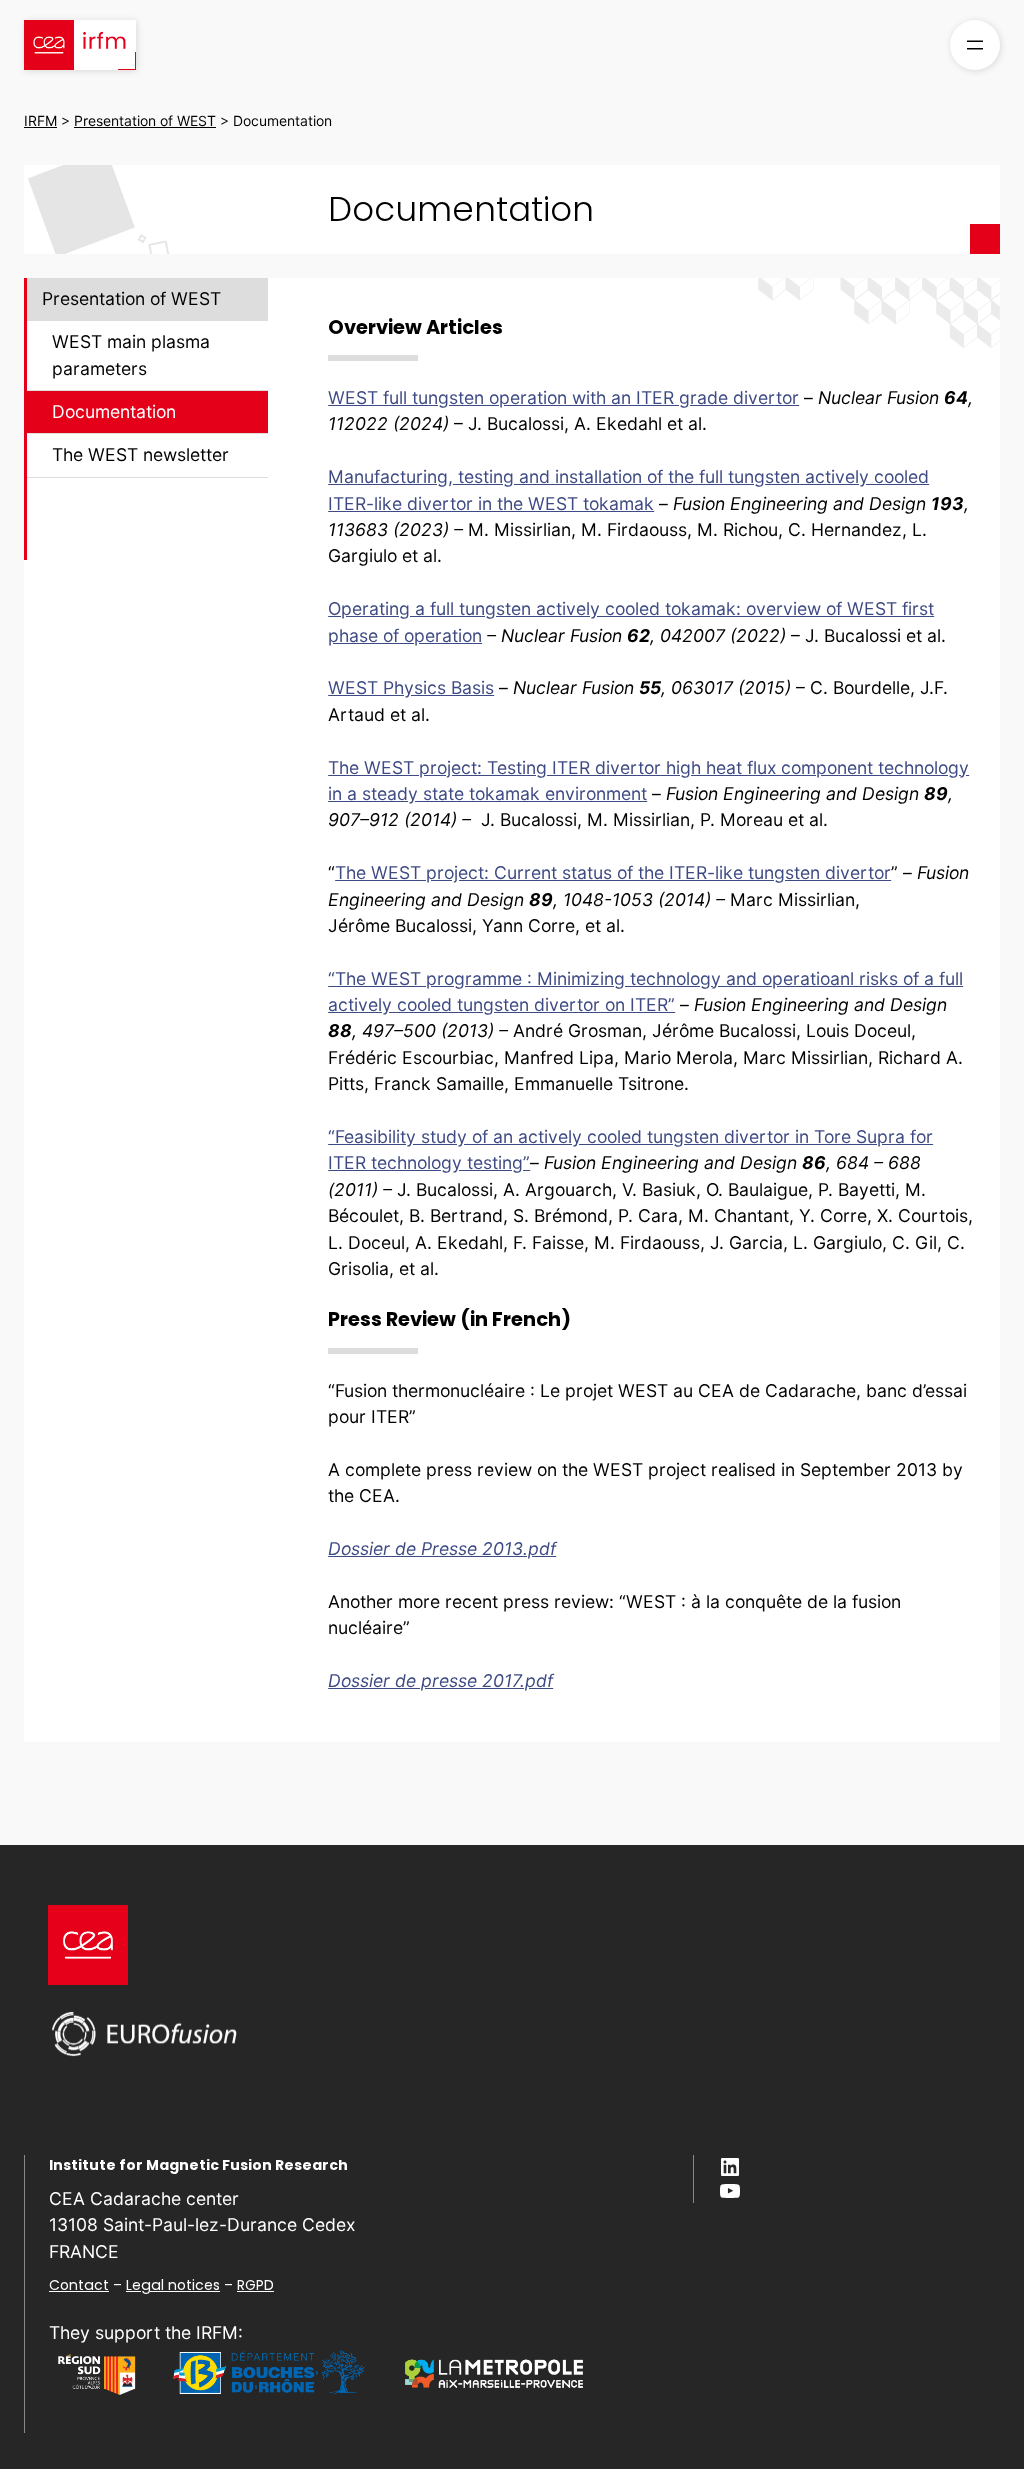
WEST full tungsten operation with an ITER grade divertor (563, 397)
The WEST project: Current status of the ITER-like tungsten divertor (613, 872)
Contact (79, 2285)
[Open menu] (975, 45)
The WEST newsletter (140, 454)
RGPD (255, 2285)
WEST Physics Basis (411, 687)
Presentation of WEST (131, 298)
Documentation (114, 411)
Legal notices (173, 2285)
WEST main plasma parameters (131, 354)
